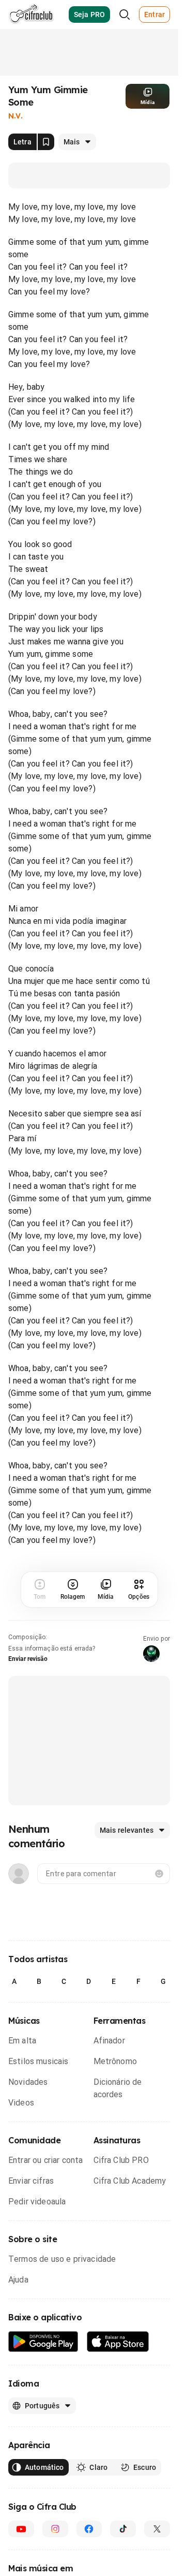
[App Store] (118, 2342)
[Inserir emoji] (159, 1874)
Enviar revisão (28, 1659)
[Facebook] (89, 2529)
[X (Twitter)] (157, 2529)
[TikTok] (123, 2529)
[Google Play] (43, 2342)
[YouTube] (21, 2529)
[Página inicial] (31, 14)
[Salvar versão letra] (46, 142)
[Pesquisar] (125, 14)
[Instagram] (55, 2529)
